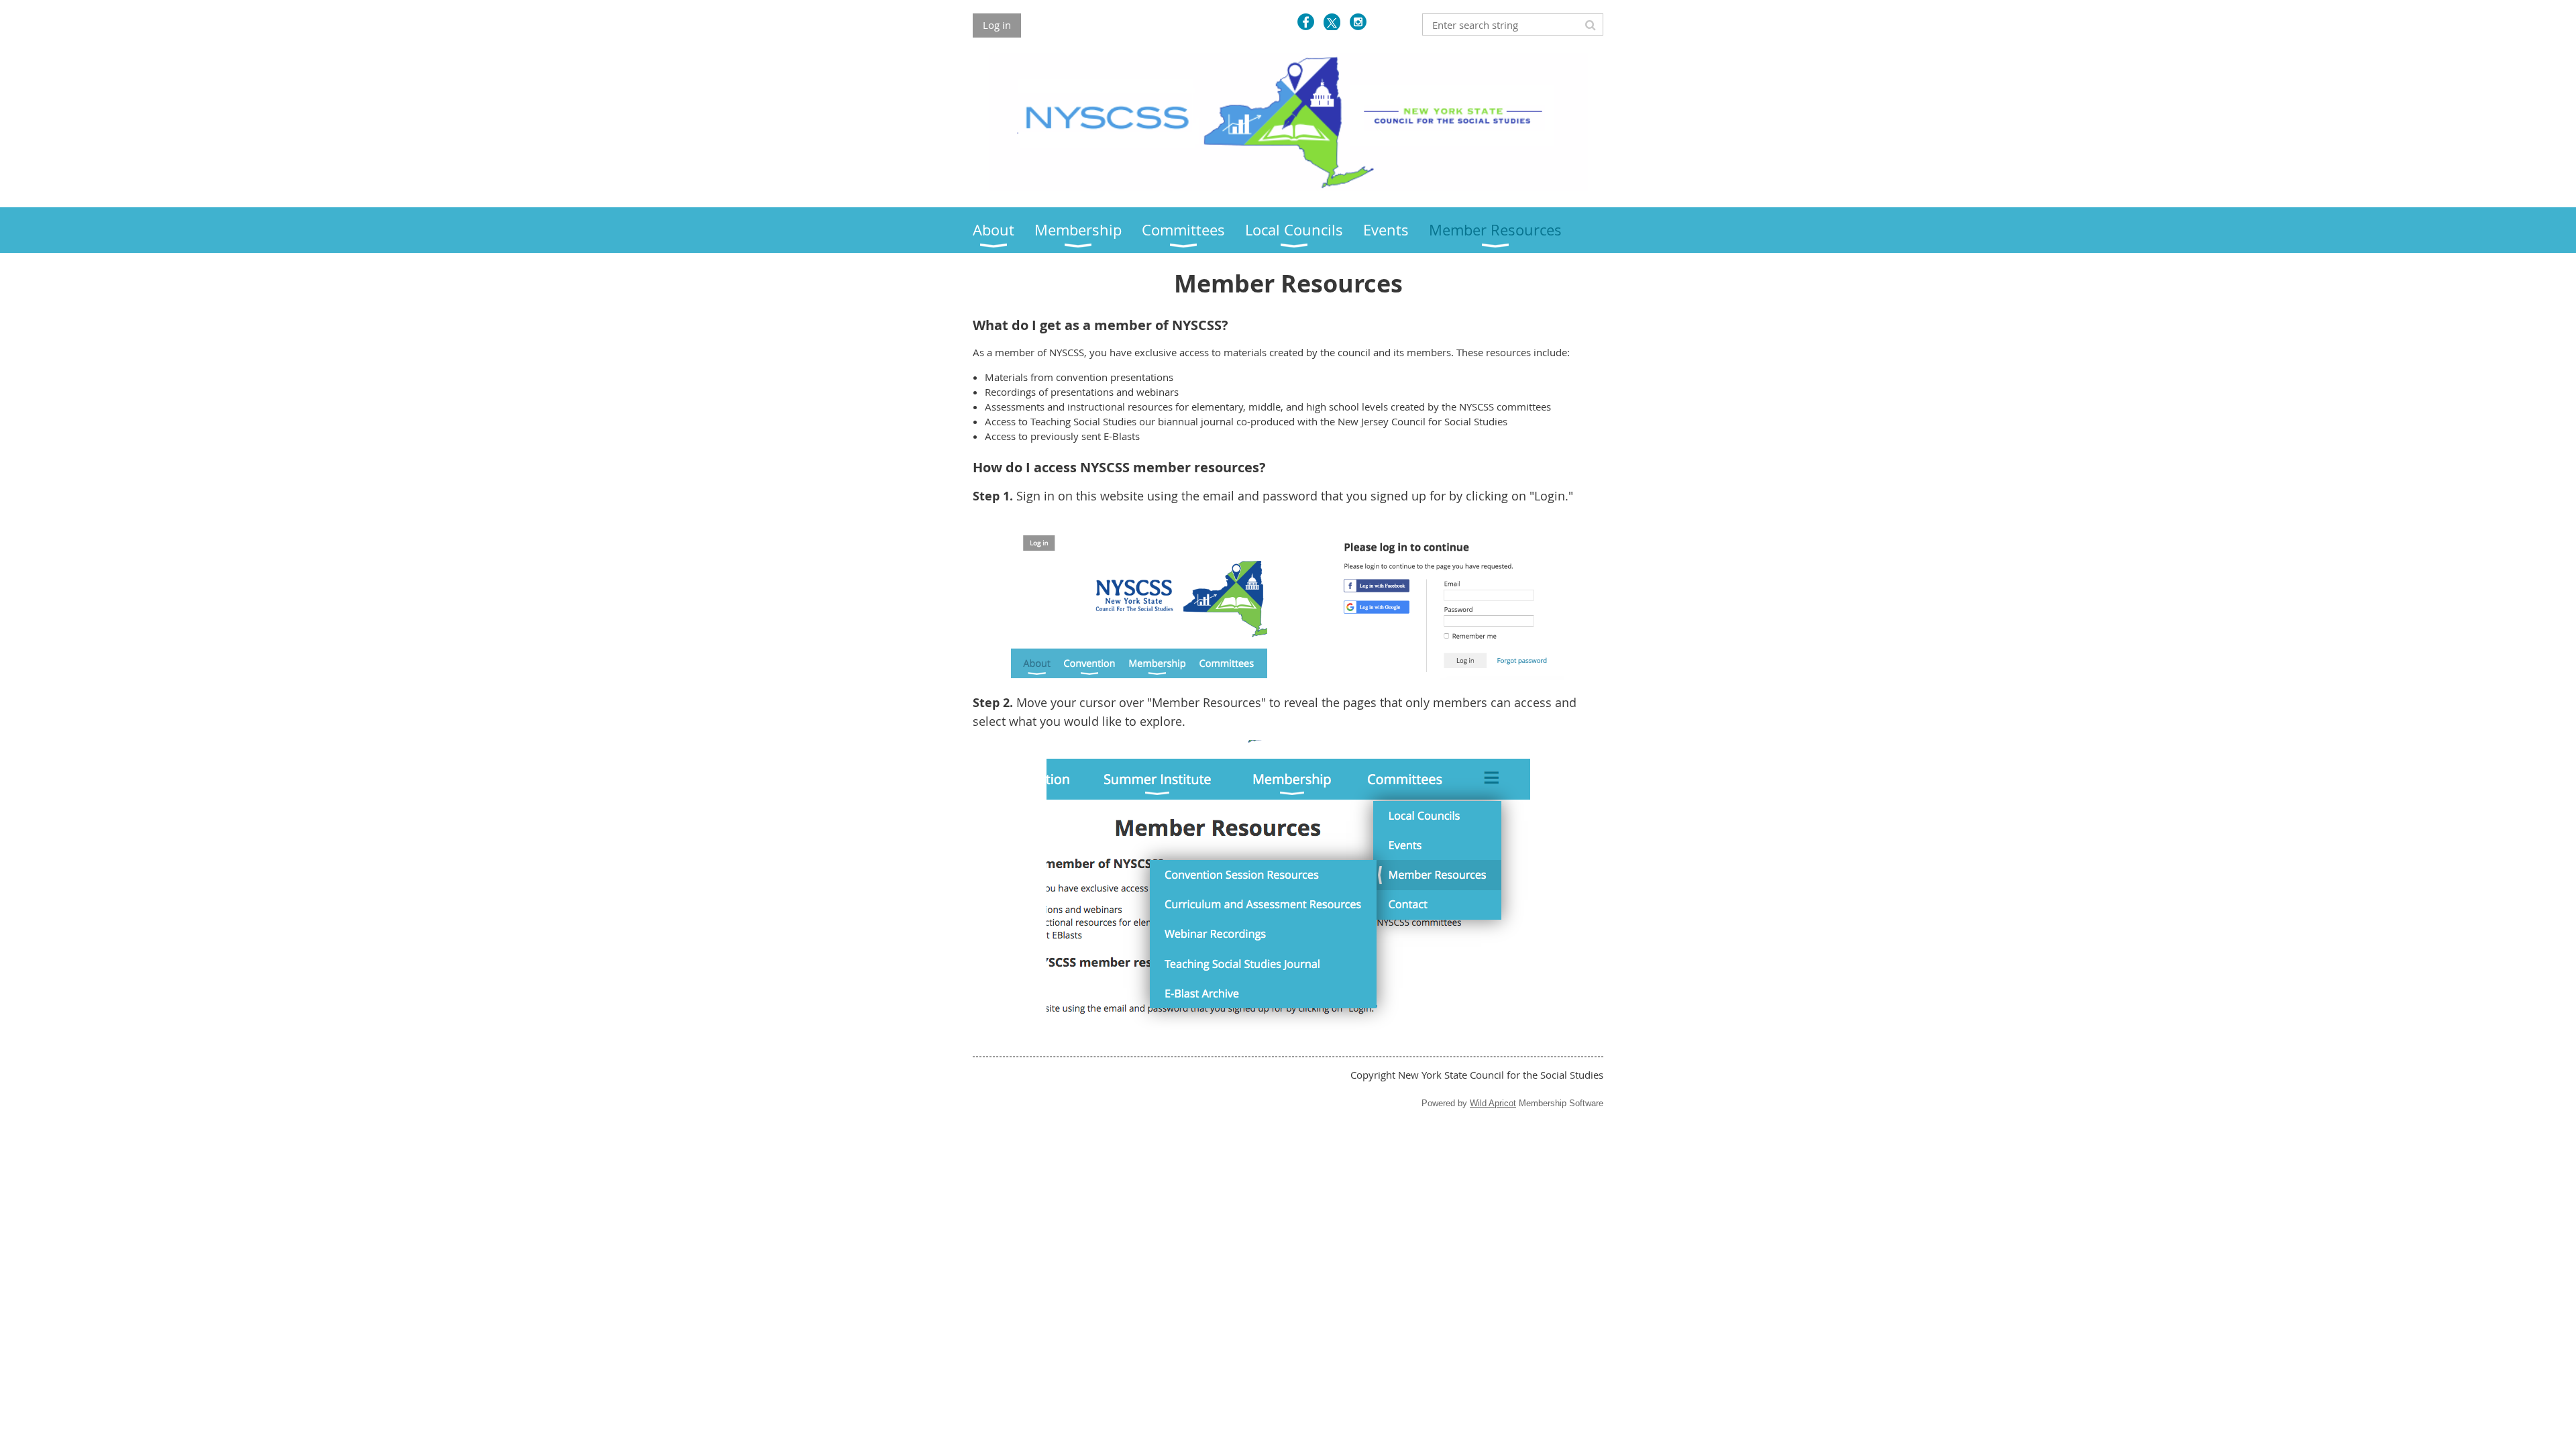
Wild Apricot (1493, 1103)
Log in (997, 25)
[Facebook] (1306, 22)
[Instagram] (1358, 22)
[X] (1332, 22)
